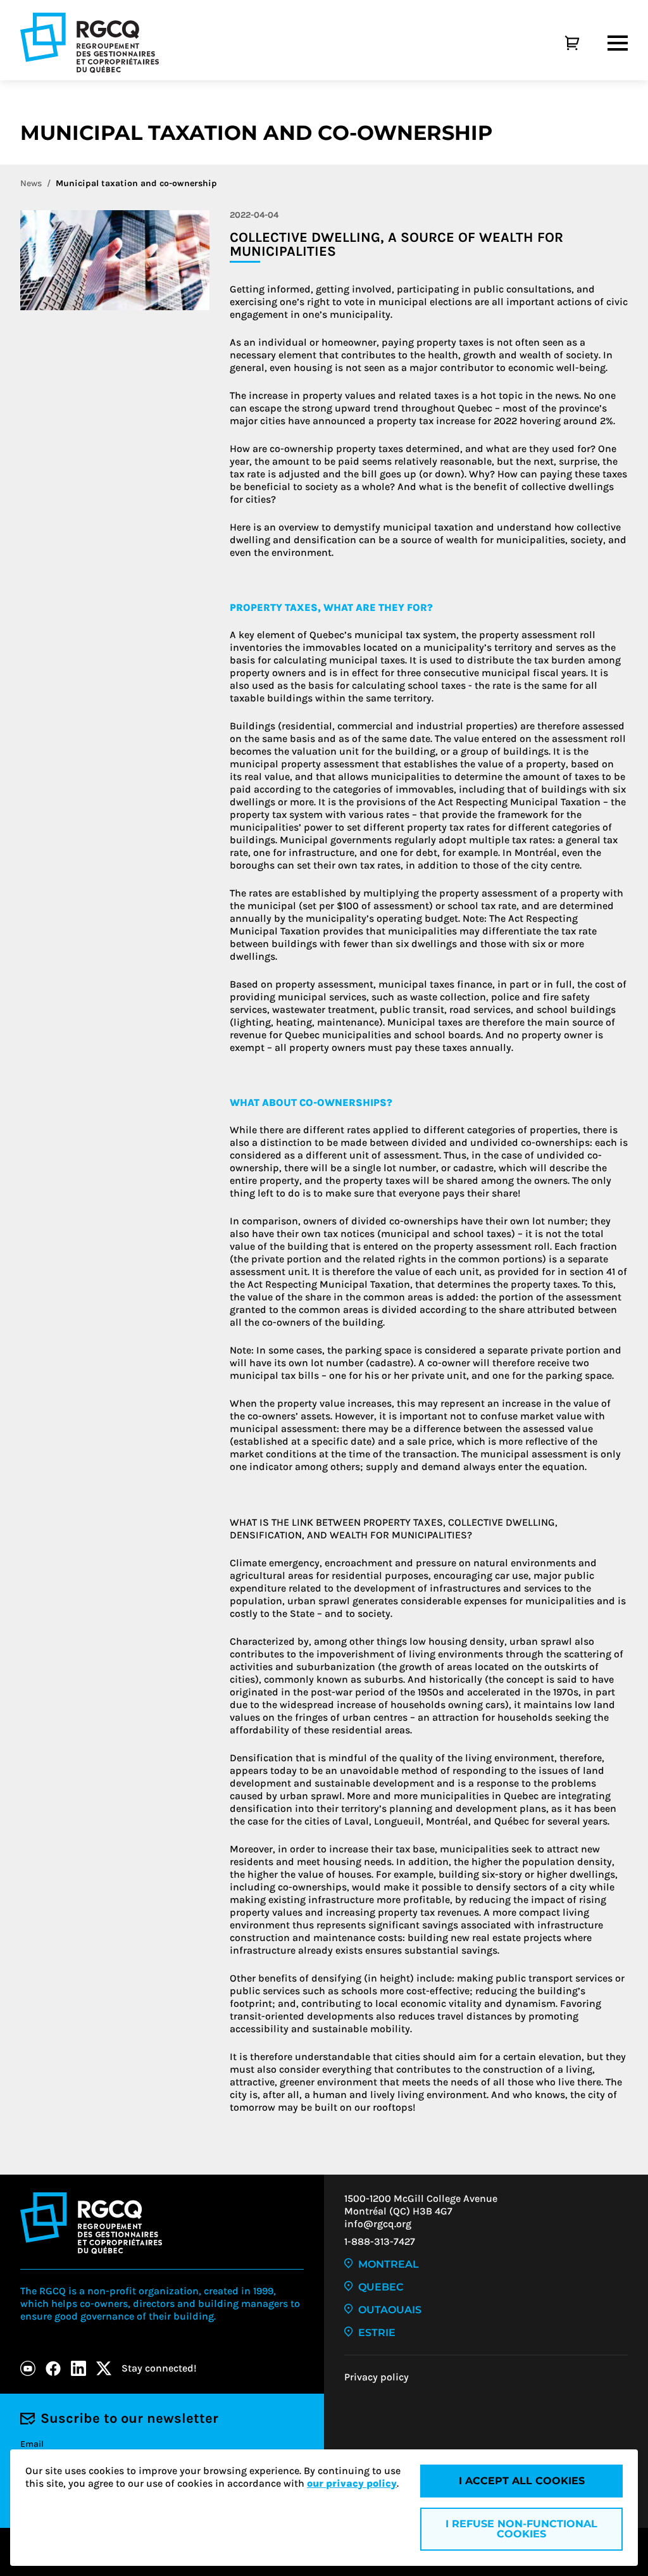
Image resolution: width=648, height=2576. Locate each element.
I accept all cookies (522, 2481)
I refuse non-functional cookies (521, 2529)
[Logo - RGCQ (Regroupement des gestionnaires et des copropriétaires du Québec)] (90, 43)
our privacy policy (352, 2483)
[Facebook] (53, 2368)
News (31, 183)
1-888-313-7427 (380, 2241)
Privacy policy (377, 2377)
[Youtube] (28, 2368)
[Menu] (618, 43)
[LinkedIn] (78, 2368)
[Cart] (558, 43)
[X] (104, 2368)
